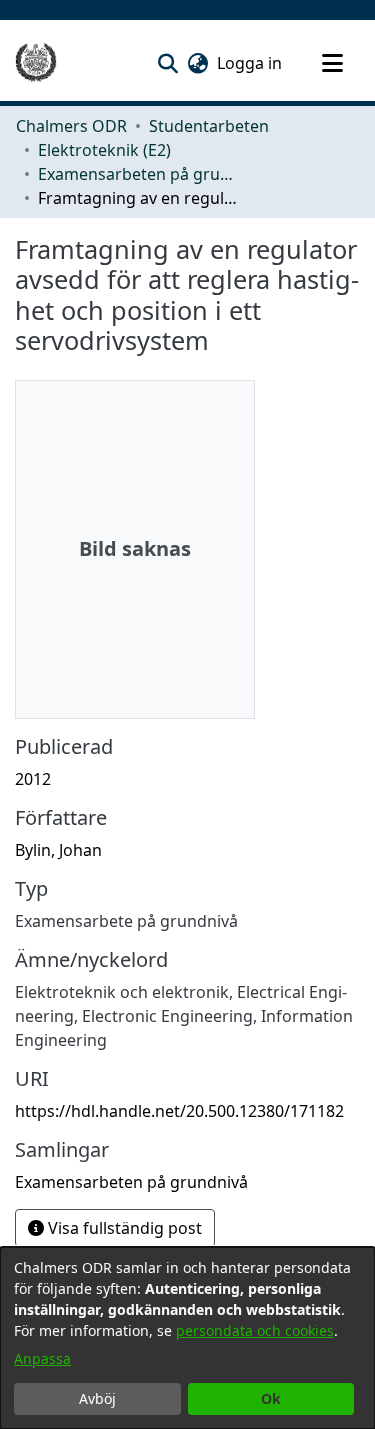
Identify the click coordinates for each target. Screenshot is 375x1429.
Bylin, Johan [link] (58, 850)
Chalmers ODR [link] (71, 126)
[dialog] (187, 1338)
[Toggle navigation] (332, 63)
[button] (167, 63)
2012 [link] (33, 779)
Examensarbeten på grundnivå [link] (138, 174)
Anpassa (42, 1358)
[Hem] (36, 63)
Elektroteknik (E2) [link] (104, 150)
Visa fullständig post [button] (123, 1228)
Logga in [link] (250, 63)
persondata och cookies (255, 1330)
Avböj (97, 1398)
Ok (271, 1398)
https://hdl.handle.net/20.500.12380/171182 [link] (179, 1111)
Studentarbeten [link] (209, 126)
